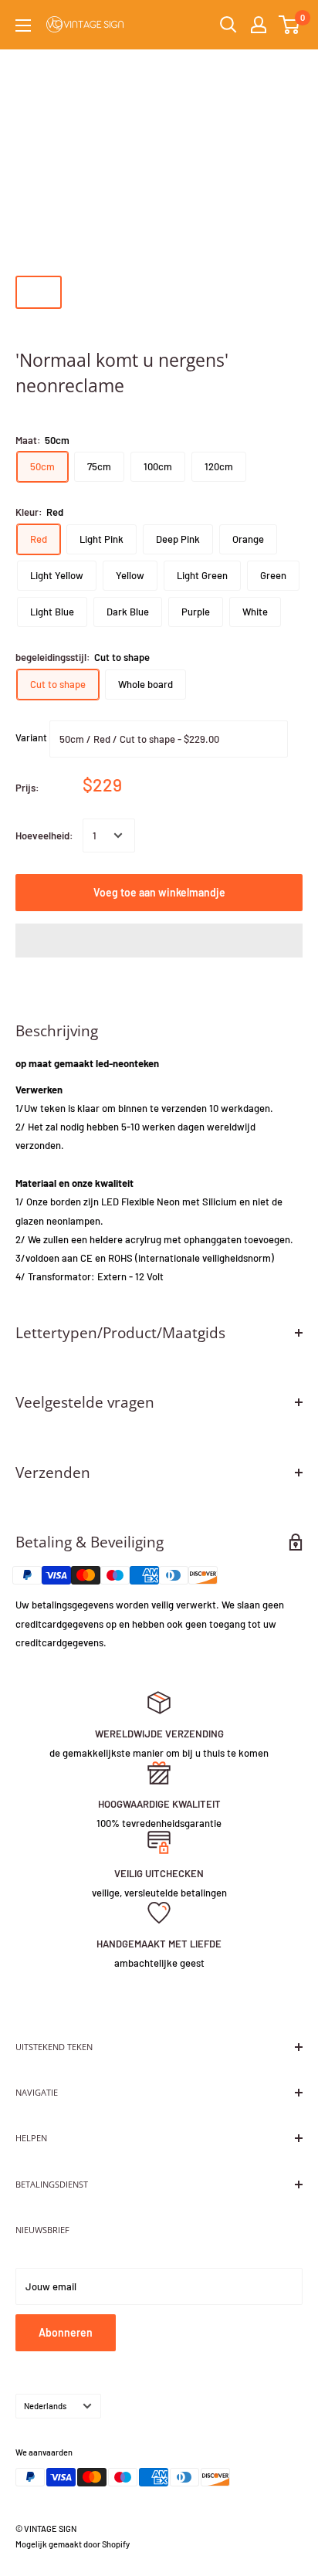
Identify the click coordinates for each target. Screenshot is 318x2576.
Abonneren (66, 2332)
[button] (159, 941)
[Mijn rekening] (259, 25)
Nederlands (45, 2406)
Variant (31, 737)
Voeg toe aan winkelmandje (159, 892)
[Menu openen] (23, 25)
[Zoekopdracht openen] (228, 25)
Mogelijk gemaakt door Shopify (73, 2544)
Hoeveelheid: (44, 836)
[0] (290, 25)
